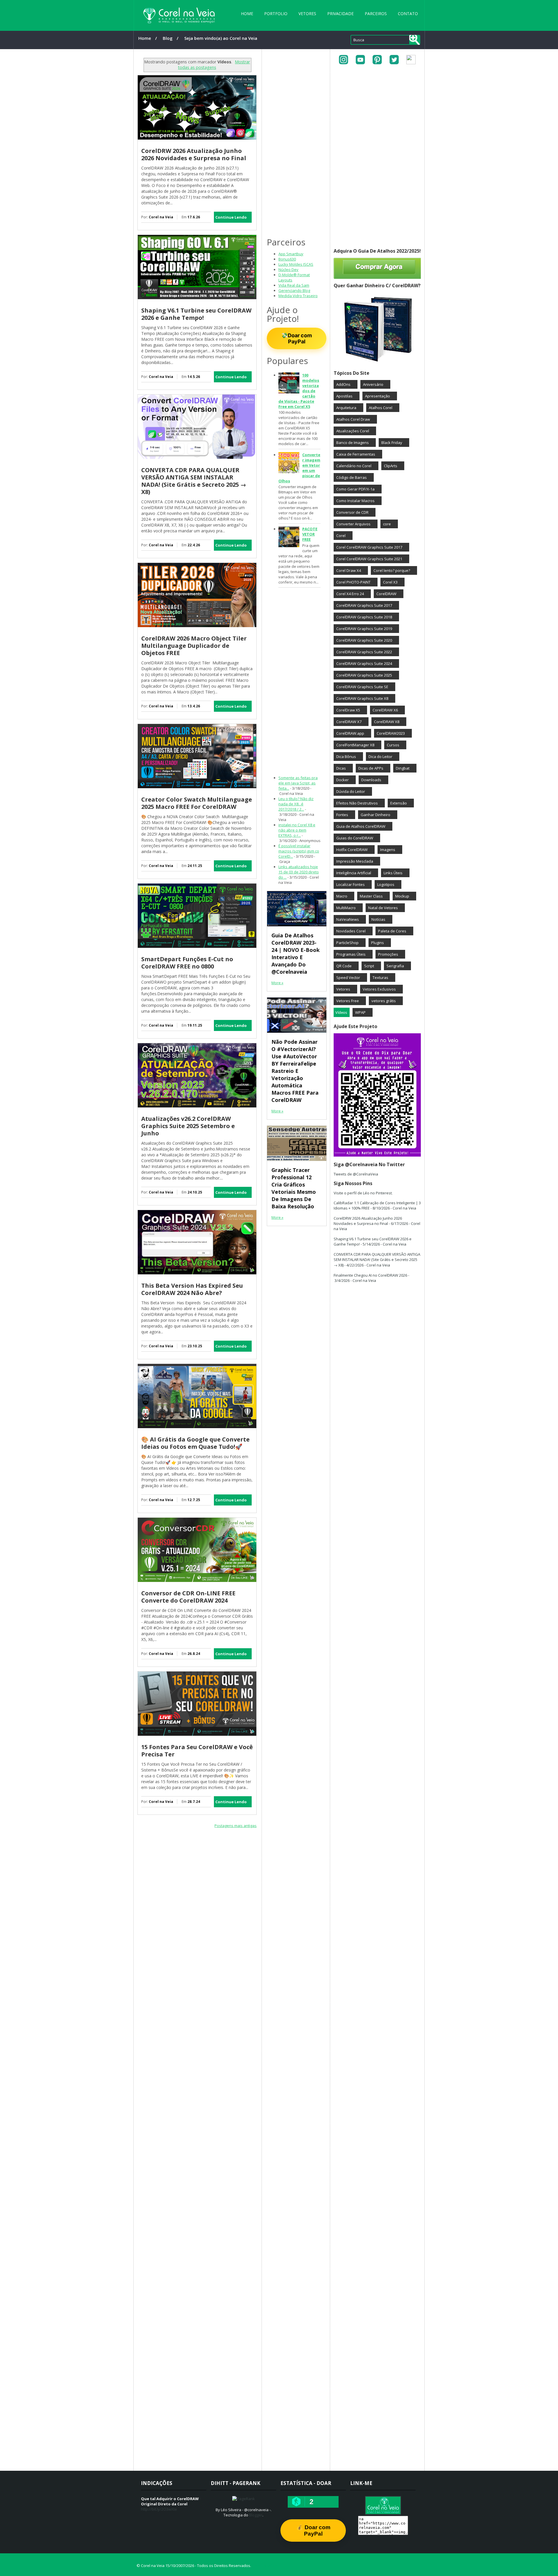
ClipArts (391, 466)
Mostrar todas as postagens (214, 65)
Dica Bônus (346, 757)
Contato (408, 14)
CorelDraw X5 (348, 710)
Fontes (342, 815)
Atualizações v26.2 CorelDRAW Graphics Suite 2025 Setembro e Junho (188, 1126)
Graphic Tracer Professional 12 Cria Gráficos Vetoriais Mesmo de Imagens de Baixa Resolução (294, 1188)
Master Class (371, 896)
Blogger (256, 2515)
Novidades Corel (351, 931)
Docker (343, 780)
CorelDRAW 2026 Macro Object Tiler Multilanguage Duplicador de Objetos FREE (194, 646)
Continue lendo (231, 217)
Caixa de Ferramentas (356, 454)
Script (369, 966)
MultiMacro (346, 908)
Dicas (341, 768)
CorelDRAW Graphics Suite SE (362, 687)
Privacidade (340, 14)
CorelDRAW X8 (387, 722)
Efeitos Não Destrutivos (357, 803)
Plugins (378, 943)
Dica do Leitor (380, 757)
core (387, 524)
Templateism (265, 2566)
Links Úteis (393, 873)
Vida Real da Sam (294, 285)
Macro (342, 896)
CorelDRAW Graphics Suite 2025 (364, 675)
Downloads (371, 780)
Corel (341, 536)
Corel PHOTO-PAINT (353, 582)
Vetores (307, 14)
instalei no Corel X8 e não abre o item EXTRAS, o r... (297, 830)
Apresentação (378, 396)
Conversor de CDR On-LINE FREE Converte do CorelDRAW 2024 (188, 1597)
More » (277, 983)
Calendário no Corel (354, 466)
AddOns (343, 384)
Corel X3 (390, 582)
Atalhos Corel (381, 408)
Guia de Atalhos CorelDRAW (361, 826)
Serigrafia (395, 966)
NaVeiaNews (348, 919)
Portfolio (276, 14)
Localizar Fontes (350, 884)
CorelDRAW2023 (391, 733)
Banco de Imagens (353, 443)
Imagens (388, 850)
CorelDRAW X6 (385, 710)
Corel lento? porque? (392, 570)
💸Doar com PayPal (297, 338)
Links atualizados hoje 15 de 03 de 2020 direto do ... (299, 872)
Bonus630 (287, 259)
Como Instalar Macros (355, 501)
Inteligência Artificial (354, 873)
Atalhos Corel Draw (353, 419)
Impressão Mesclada (355, 861)
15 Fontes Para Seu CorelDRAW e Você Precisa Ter (197, 1751)
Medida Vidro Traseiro (298, 296)
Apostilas (344, 396)
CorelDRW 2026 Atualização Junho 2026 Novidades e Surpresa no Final (194, 154)
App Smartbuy (291, 254)
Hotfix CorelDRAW (352, 850)
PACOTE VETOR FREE (310, 534)
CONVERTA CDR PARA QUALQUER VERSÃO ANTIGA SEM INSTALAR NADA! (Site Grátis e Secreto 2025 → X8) (194, 481)
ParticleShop (347, 943)
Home (247, 14)
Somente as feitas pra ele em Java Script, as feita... (298, 783)
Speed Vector (348, 977)
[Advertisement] (197, 1879)
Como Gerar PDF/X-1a (355, 489)
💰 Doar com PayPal (313, 2530)
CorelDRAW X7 (349, 722)
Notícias (378, 919)
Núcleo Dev (288, 270)
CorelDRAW (386, 594)
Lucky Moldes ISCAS (296, 264)
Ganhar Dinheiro (375, 815)
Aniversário (373, 384)
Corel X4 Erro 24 (350, 594)
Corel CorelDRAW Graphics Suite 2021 (369, 559)
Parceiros (376, 14)
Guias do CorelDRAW (355, 838)
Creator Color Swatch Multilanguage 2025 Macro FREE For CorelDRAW (197, 803)
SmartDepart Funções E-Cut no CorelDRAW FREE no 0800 (187, 963)
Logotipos (386, 884)
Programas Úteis (351, 954)
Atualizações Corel (353, 431)
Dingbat (403, 768)
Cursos (393, 745)
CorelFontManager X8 (355, 745)
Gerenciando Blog (294, 290)
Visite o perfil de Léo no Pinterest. (363, 1193)
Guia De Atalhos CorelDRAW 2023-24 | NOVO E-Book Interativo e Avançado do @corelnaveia (296, 953)
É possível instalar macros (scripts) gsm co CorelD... (299, 851)
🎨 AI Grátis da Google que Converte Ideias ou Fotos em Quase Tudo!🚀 (195, 1443)
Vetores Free (348, 1001)
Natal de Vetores (383, 908)
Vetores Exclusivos (379, 989)
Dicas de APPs (371, 768)
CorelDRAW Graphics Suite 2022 (364, 652)
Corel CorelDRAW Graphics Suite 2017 (369, 547)
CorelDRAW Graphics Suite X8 (362, 698)
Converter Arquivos (353, 524)
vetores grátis (384, 1001)
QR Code (344, 966)
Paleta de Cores (392, 931)
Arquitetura (346, 408)
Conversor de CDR (352, 512)
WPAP (360, 1012)
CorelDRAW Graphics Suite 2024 (364, 663)
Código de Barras (352, 477)
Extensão (399, 803)
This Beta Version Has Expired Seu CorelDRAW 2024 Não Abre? (192, 1289)
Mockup (402, 896)
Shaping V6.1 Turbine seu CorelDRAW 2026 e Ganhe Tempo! (196, 314)
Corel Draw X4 (349, 570)
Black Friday (392, 443)
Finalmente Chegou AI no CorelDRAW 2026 (370, 1275)
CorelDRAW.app (350, 733)
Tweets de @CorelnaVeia (356, 1174)
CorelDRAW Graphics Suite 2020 (364, 640)
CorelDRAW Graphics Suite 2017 (364, 605)
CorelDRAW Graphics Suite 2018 (364, 617)
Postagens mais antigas (236, 1826)
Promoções (388, 954)
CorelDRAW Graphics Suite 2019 (364, 629)
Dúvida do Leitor (351, 791)
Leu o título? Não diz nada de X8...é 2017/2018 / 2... (296, 804)
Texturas (380, 977)
